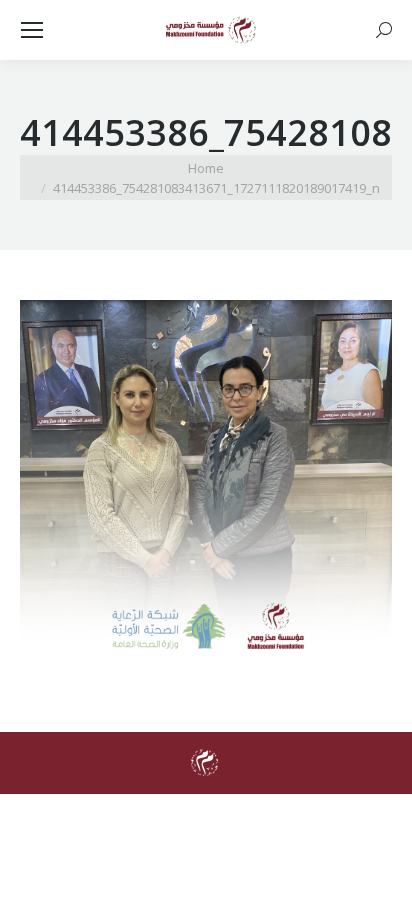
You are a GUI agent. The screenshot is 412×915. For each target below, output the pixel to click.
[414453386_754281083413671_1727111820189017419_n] (206, 486)
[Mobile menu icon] (32, 30)
